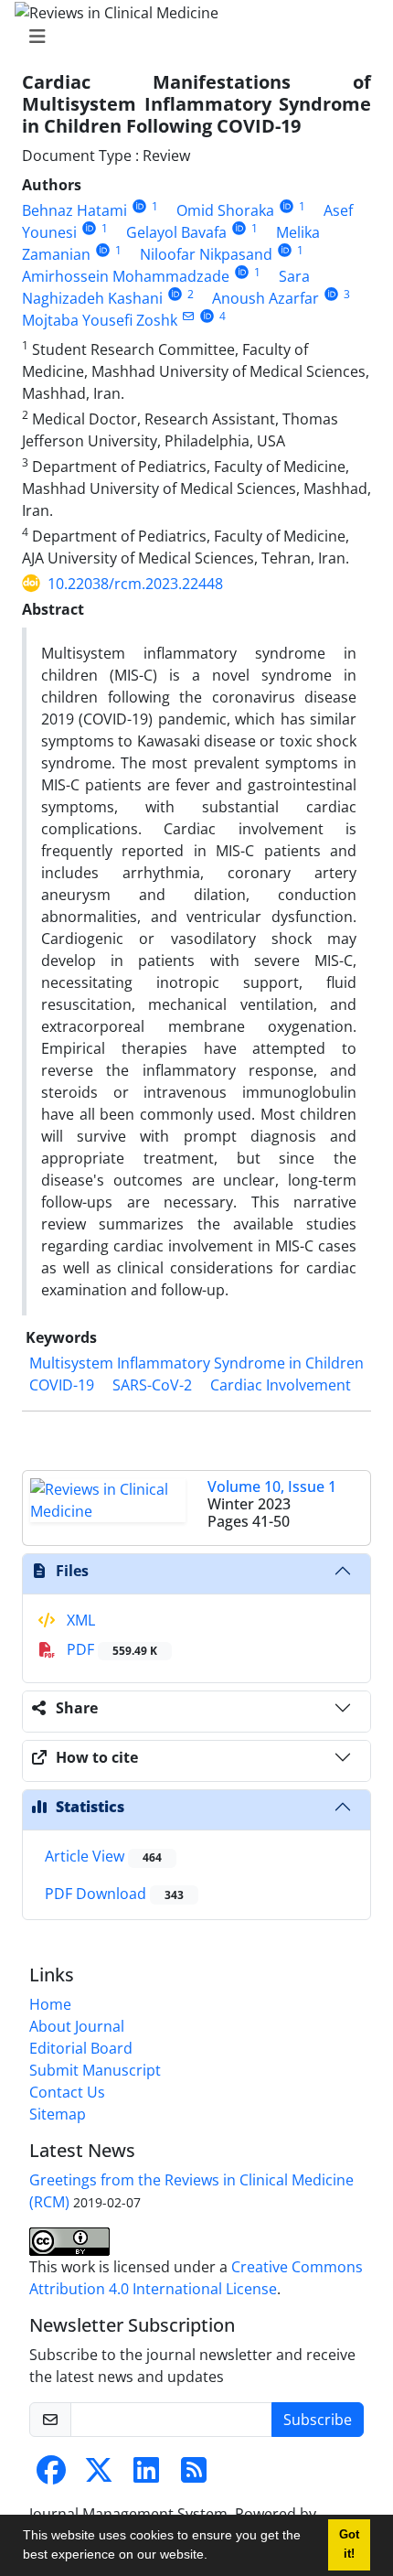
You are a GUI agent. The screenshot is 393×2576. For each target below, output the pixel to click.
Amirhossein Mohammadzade (126, 276)
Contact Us (67, 2092)
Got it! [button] (349, 2544)
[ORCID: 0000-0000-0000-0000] (139, 206)
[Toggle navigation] (191, 37)
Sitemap (58, 2114)
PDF (110, 1649)
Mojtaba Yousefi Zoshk (100, 320)
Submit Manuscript (95, 2070)
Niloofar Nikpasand (206, 254)
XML (79, 1620)
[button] (214, 2557)
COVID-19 (62, 1385)
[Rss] (194, 2475)
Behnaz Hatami (74, 210)
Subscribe (318, 2420)
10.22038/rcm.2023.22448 (135, 584)
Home (50, 2004)
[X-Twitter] (99, 2475)
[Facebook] (51, 2475)
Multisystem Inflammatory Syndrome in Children (196, 1363)
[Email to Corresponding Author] (188, 316)
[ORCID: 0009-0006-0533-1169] (175, 294)
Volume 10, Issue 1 (272, 1487)
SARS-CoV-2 (152, 1385)
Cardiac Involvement (281, 1385)
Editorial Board (81, 2048)
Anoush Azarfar (266, 298)
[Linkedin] (146, 2475)
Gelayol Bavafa (176, 232)
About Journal (77, 2026)
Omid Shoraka (225, 210)
